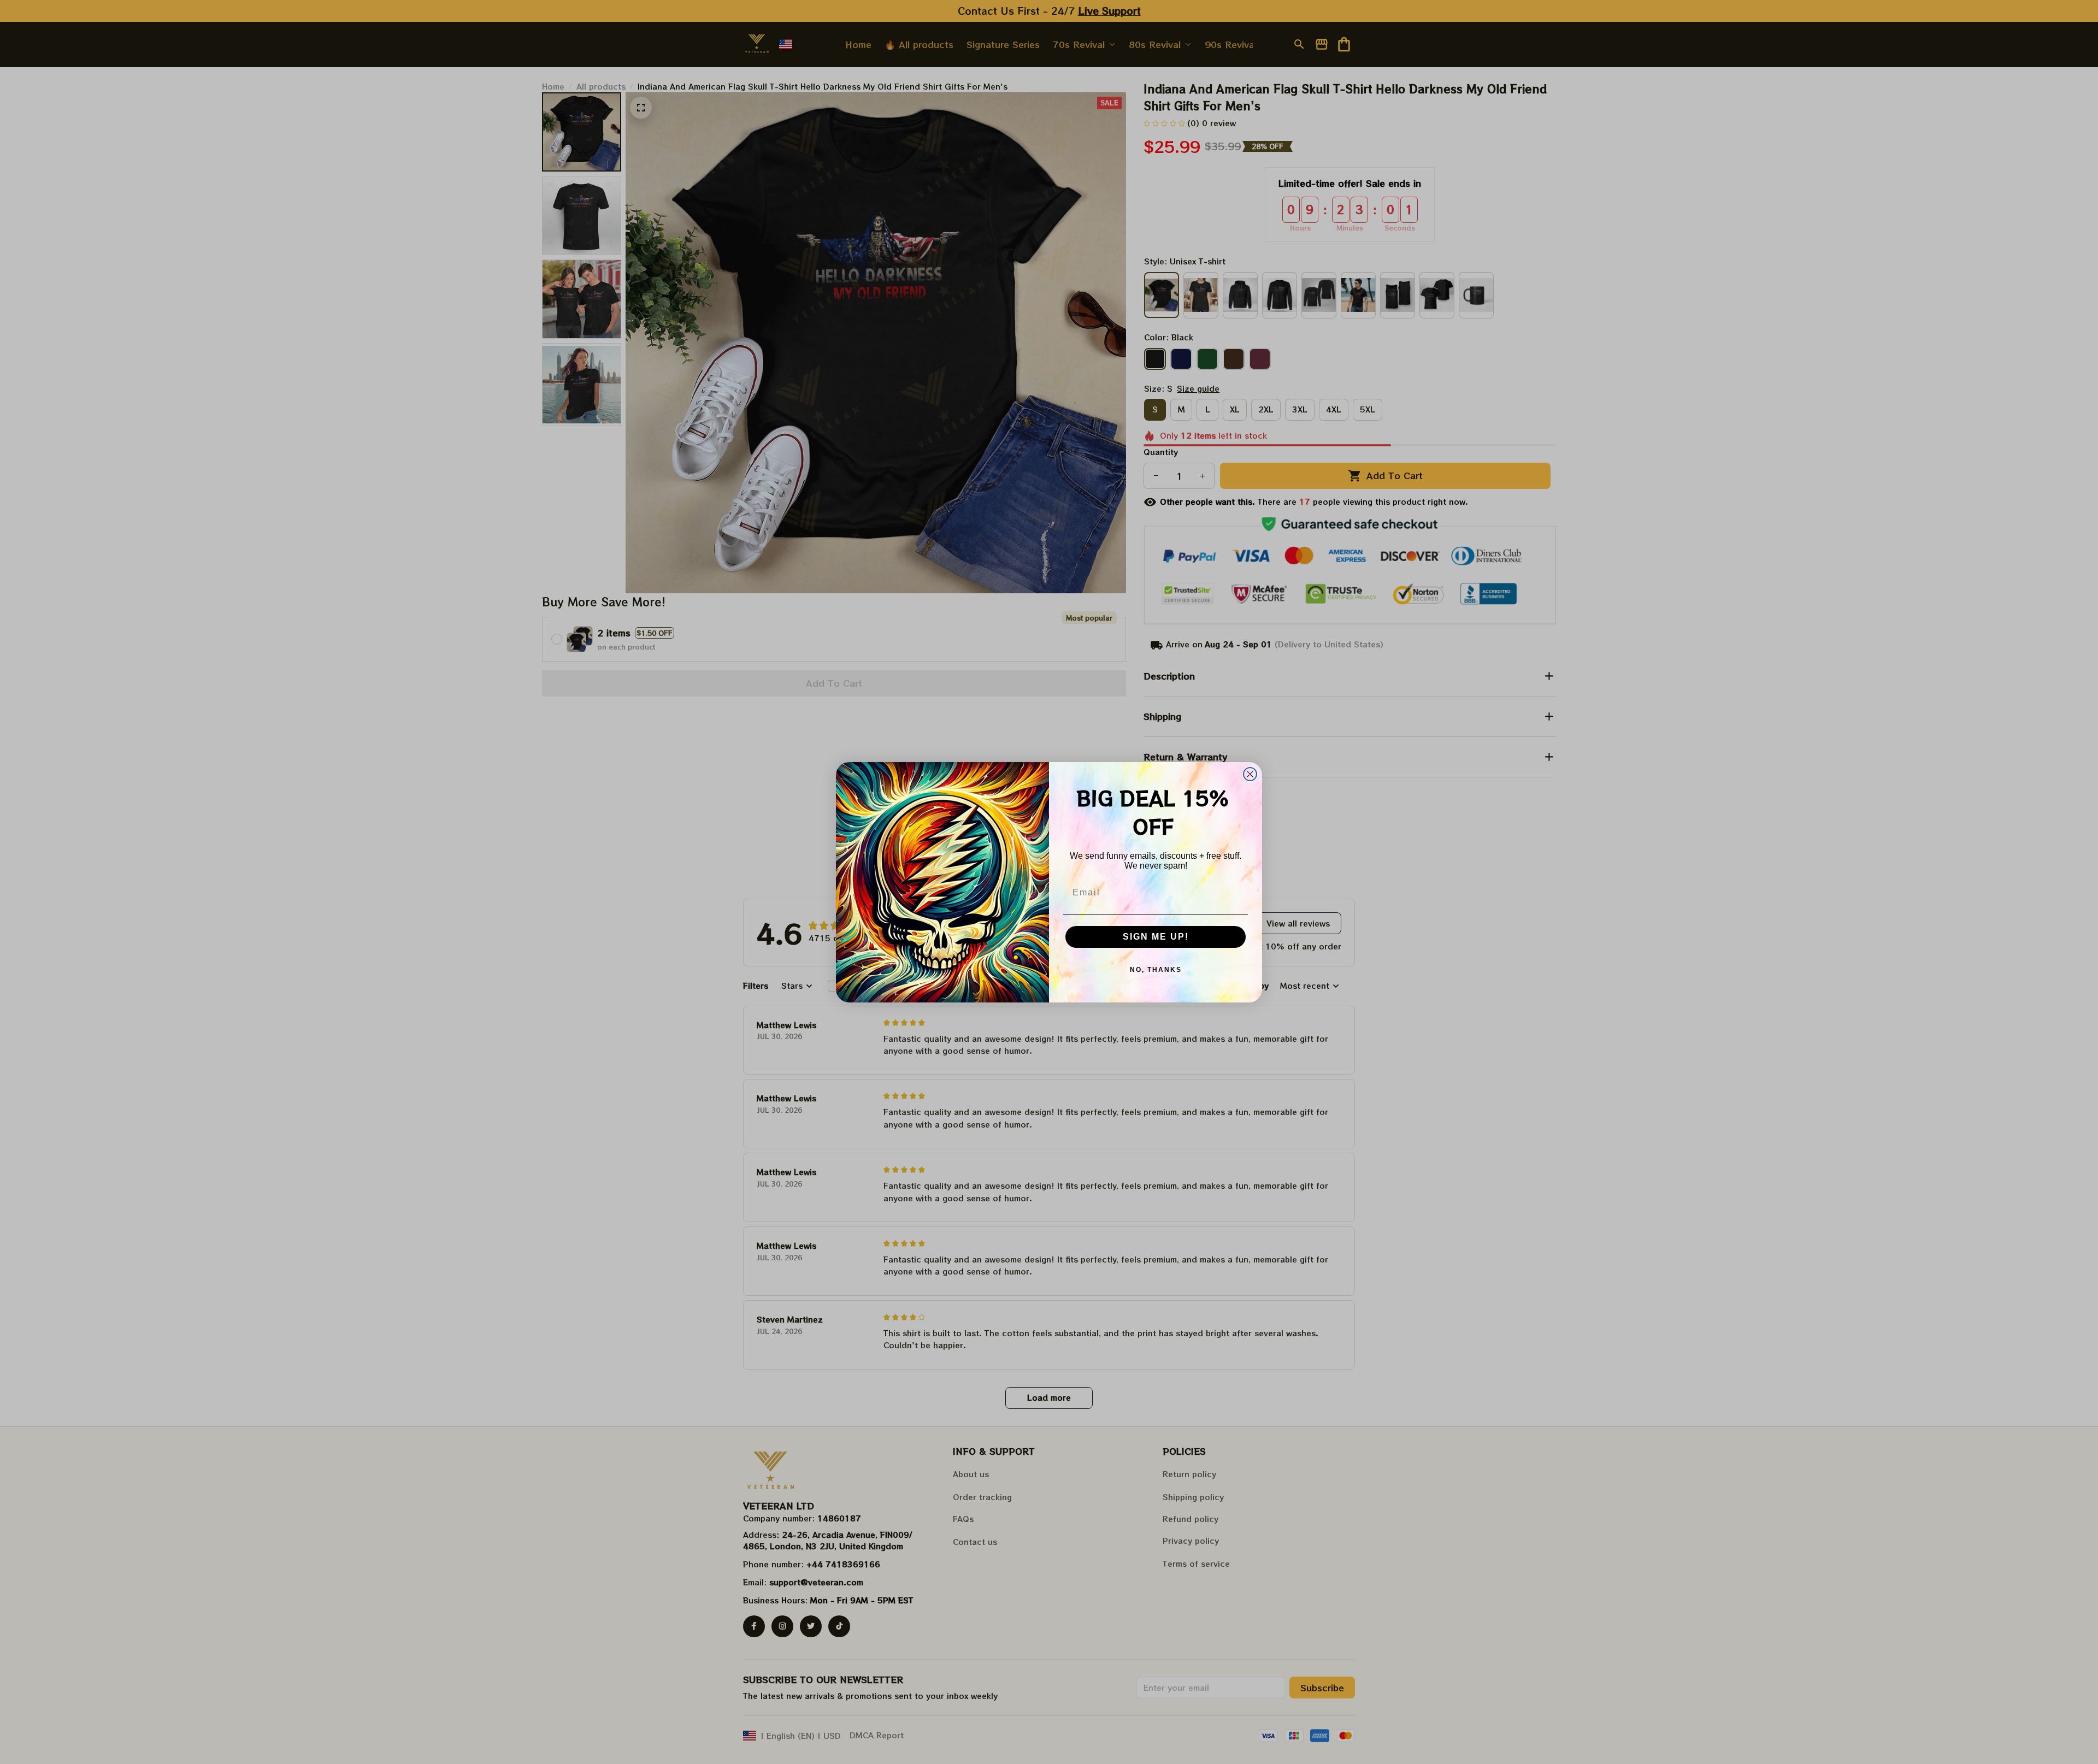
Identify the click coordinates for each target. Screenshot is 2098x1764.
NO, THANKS (1156, 970)
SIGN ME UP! (1156, 937)
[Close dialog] (1250, 774)
